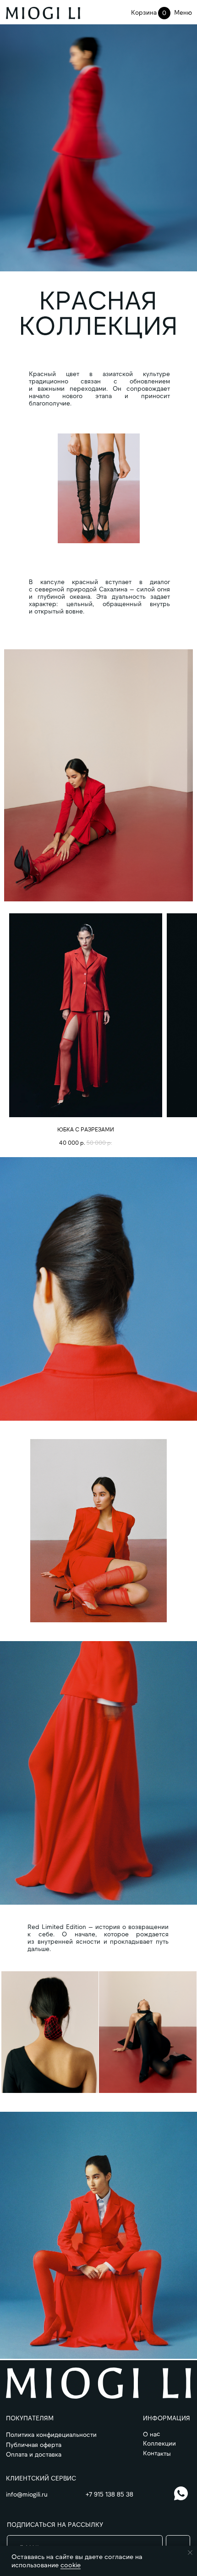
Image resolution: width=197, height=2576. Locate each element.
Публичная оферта (34, 2444)
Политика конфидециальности (51, 2434)
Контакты (157, 2453)
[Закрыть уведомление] (190, 2553)
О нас (152, 2434)
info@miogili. (24, 2494)
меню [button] (183, 12)
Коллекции (159, 2443)
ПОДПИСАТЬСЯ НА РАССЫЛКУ (55, 2524)
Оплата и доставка (34, 2454)
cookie (71, 2565)
